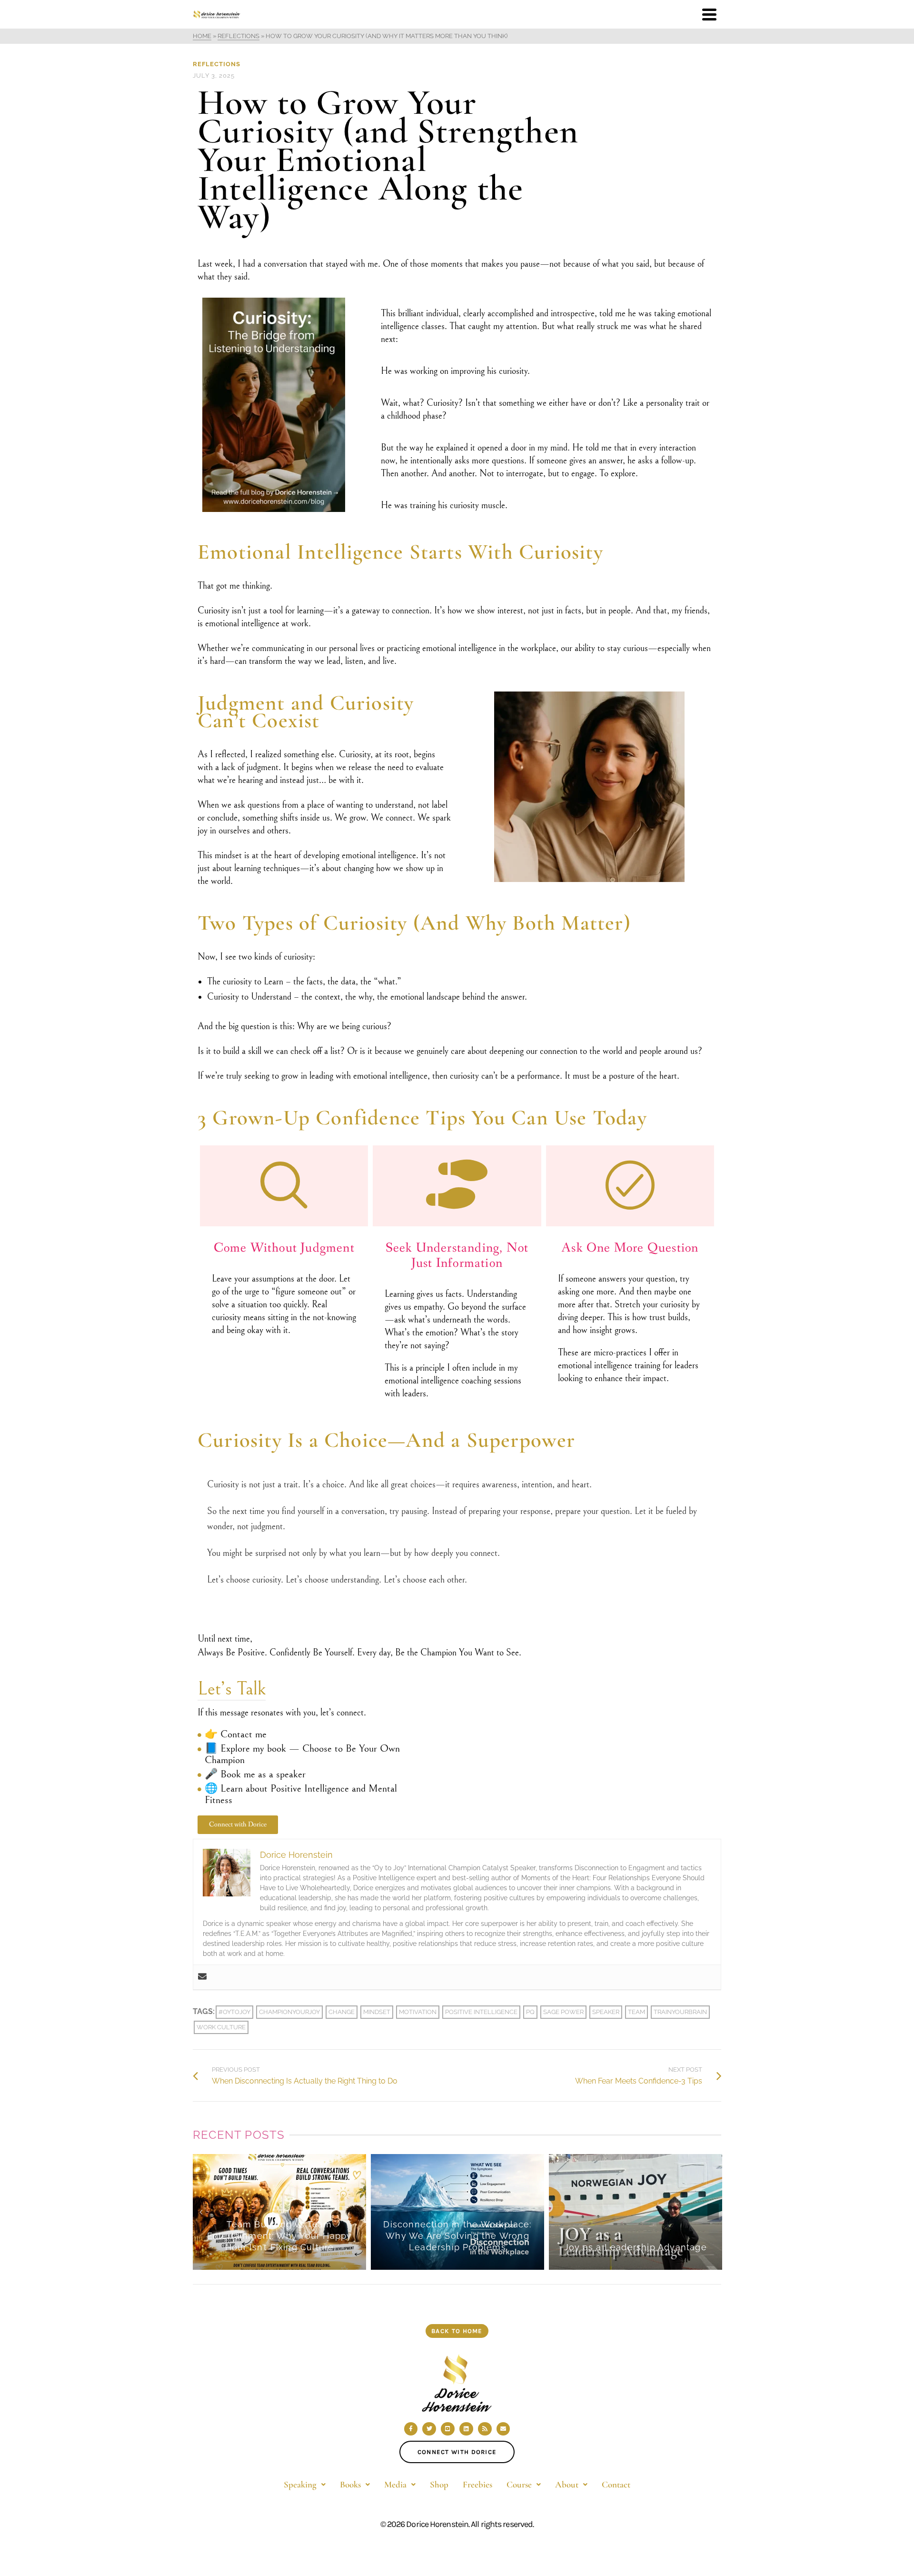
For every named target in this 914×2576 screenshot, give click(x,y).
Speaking (300, 2484)
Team (636, 2012)
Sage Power (563, 2012)
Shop (439, 2484)
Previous (201, 2212)
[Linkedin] (466, 2429)
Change (342, 2012)
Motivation (418, 2012)
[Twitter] (429, 2429)
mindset (377, 2012)
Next (713, 2212)
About (567, 2484)
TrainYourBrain (680, 2012)
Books (350, 2484)
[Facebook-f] (411, 2429)
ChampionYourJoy (289, 2012)
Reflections (217, 64)
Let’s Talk (232, 1689)
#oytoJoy (234, 2012)
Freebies (477, 2484)
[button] (305, 2484)
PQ (530, 2012)
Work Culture (221, 2027)
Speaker (606, 2012)
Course (519, 2484)
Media (395, 2484)
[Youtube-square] (448, 2429)
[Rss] (485, 2429)
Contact (616, 2484)
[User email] (202, 1977)
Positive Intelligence (481, 2012)
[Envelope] (503, 2429)
